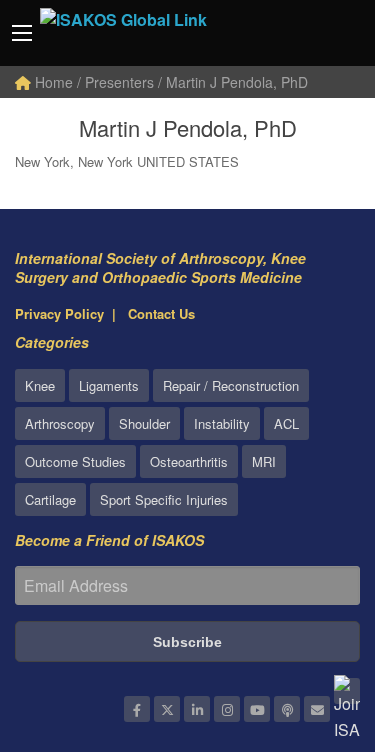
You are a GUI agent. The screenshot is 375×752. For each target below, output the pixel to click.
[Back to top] (310, 627)
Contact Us (161, 313)
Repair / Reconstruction (231, 385)
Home (52, 82)
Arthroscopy (60, 423)
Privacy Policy (59, 313)
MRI (264, 461)
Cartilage (50, 499)
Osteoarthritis (189, 461)
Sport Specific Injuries (164, 499)
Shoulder (144, 423)
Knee (40, 385)
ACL (286, 423)
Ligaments (109, 385)
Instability (222, 423)
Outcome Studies (75, 461)
